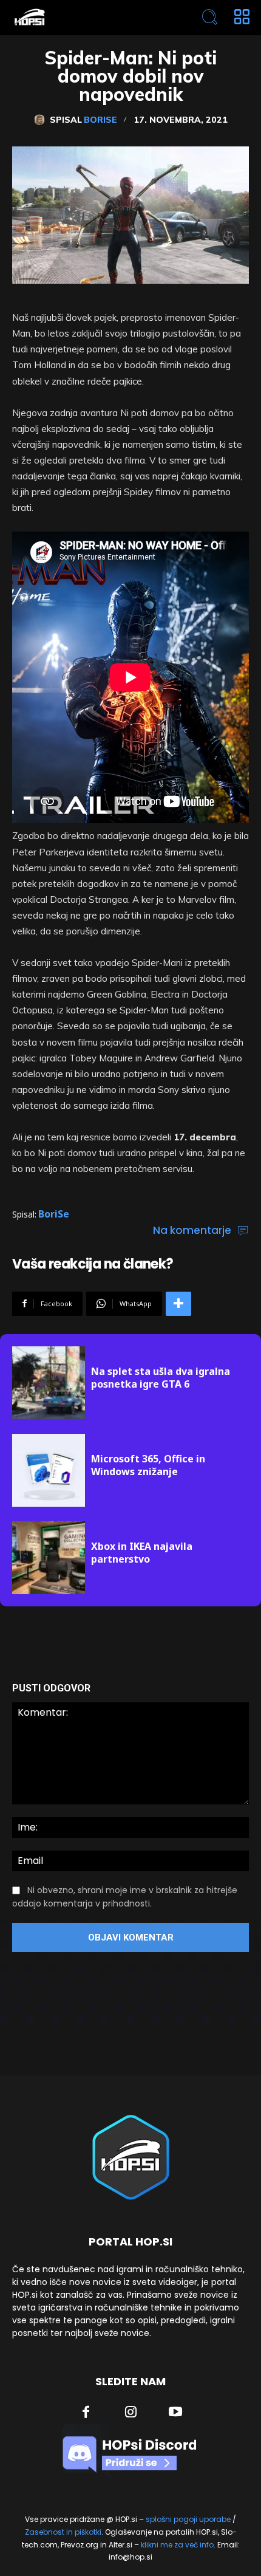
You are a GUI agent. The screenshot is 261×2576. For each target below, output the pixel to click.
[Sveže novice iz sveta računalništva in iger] (83, 17)
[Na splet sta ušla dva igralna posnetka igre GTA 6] (49, 1383)
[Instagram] (131, 2413)
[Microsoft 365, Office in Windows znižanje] (49, 1470)
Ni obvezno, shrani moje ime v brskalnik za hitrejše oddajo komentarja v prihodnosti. (125, 1897)
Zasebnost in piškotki (63, 2532)
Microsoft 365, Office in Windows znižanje (148, 1465)
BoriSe (100, 120)
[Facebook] (86, 2413)
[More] (178, 1304)
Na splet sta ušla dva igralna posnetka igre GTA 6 (161, 1378)
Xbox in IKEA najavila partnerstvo (142, 1553)
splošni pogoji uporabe (188, 2519)
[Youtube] (175, 2413)
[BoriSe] (42, 120)
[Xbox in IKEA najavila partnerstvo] (49, 1558)
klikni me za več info (177, 2545)
